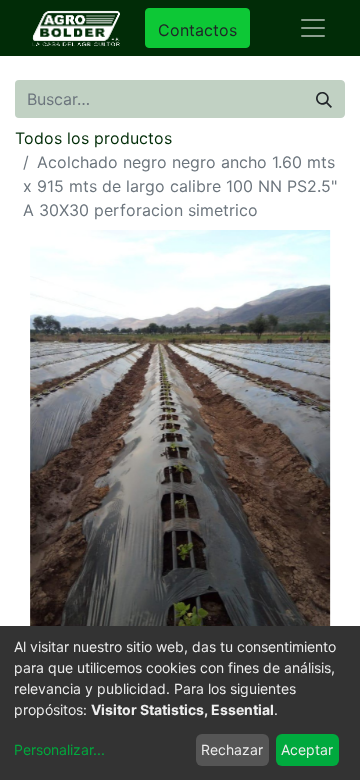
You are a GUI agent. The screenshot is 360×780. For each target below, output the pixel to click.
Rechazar (232, 749)
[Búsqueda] (324, 99)
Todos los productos (93, 138)
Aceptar (307, 749)
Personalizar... (59, 749)
